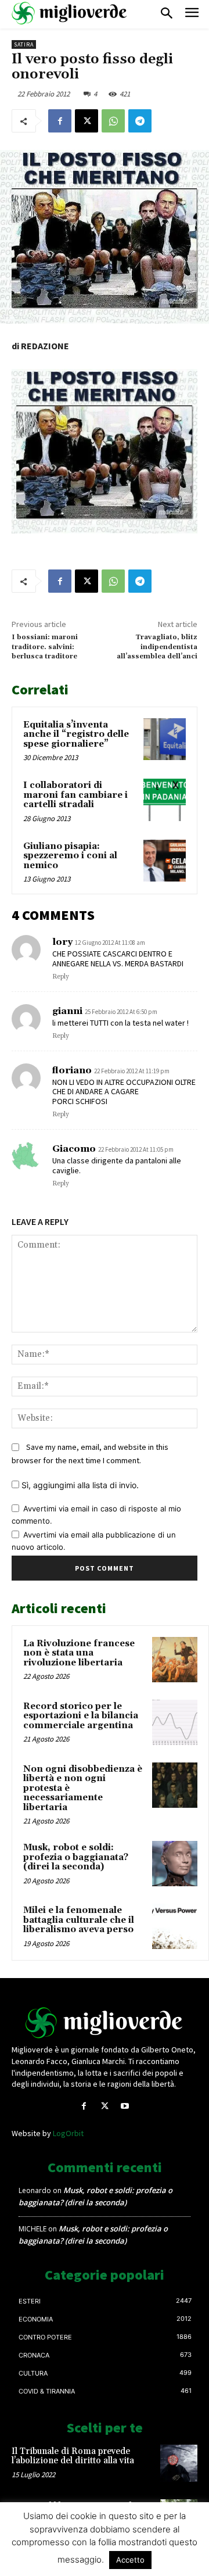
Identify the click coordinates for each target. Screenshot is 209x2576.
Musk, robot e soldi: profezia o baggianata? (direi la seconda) (76, 1857)
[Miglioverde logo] (105, 2023)
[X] (87, 121)
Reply (61, 977)
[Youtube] (125, 2106)
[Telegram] (140, 121)
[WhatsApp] (113, 121)
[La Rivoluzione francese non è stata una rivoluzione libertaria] (175, 1660)
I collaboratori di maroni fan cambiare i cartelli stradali (75, 795)
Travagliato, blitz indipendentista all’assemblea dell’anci (157, 647)
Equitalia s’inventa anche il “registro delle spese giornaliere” (76, 735)
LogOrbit (68, 2133)
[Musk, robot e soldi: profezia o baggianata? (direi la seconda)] (175, 1864)
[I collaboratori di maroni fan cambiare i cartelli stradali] (165, 800)
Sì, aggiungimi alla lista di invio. (79, 1485)
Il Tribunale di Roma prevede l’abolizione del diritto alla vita (73, 2456)
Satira (24, 44)
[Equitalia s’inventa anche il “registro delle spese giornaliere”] (165, 739)
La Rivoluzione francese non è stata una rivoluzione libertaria (79, 1653)
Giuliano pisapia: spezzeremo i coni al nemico (70, 856)
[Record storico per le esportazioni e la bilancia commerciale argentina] (175, 1722)
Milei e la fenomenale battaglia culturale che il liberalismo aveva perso (79, 1920)
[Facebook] (60, 121)
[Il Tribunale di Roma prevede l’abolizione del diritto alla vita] (179, 2463)
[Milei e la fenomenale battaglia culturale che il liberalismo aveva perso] (175, 1926)
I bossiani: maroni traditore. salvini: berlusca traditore (45, 647)
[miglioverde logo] (70, 13)
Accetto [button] (130, 2560)
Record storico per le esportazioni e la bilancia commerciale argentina (81, 1716)
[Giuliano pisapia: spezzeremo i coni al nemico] (165, 861)
